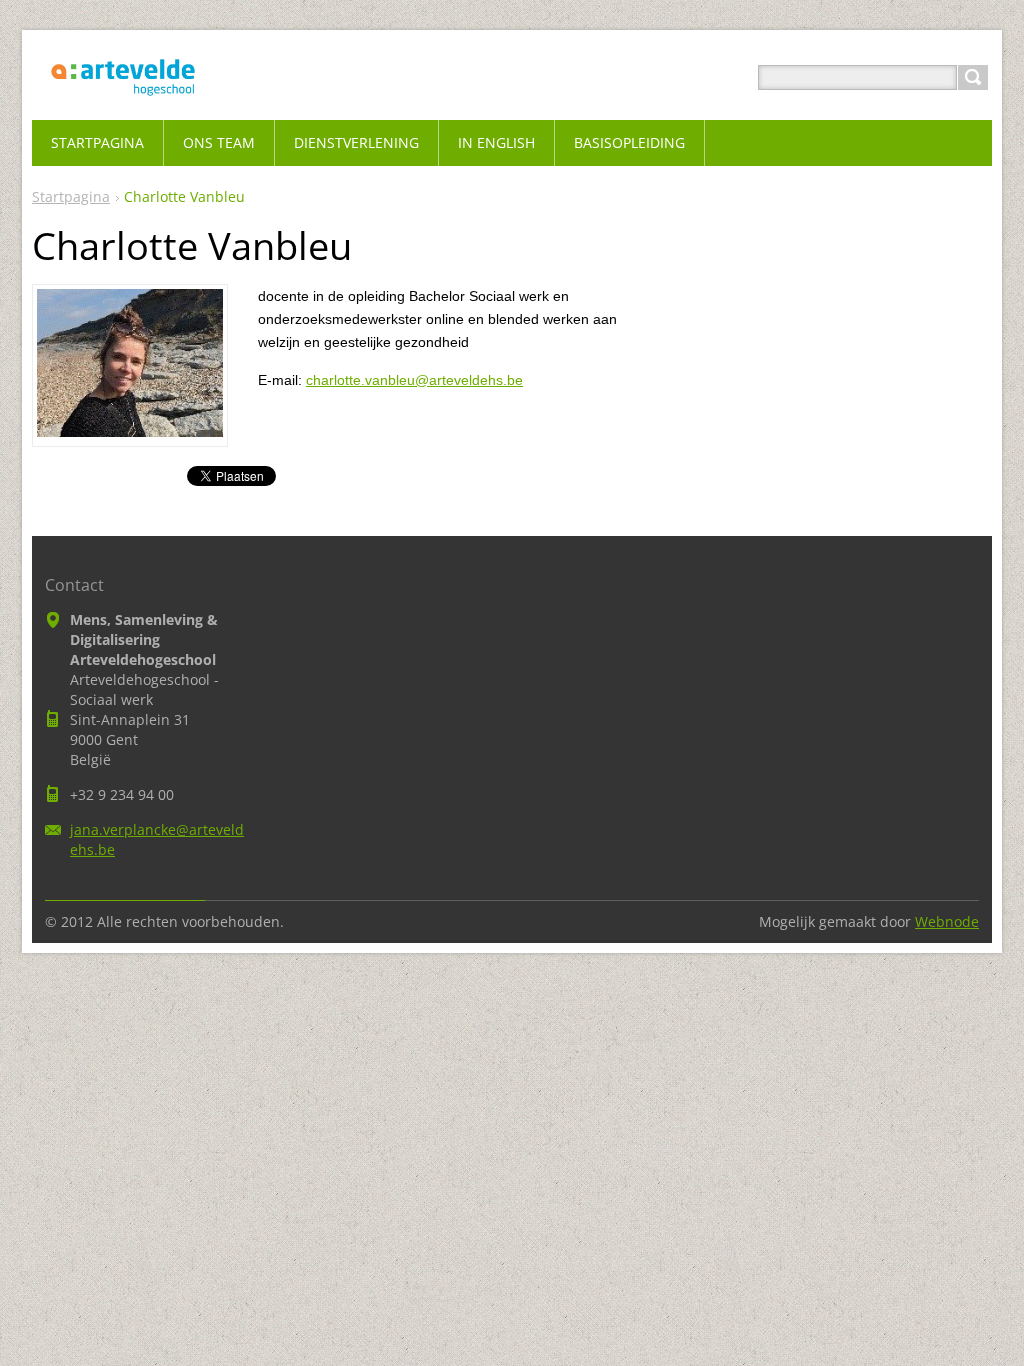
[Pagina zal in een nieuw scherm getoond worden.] (130, 431)
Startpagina (71, 196)
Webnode (947, 921)
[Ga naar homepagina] (123, 101)
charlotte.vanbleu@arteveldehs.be (414, 380)
